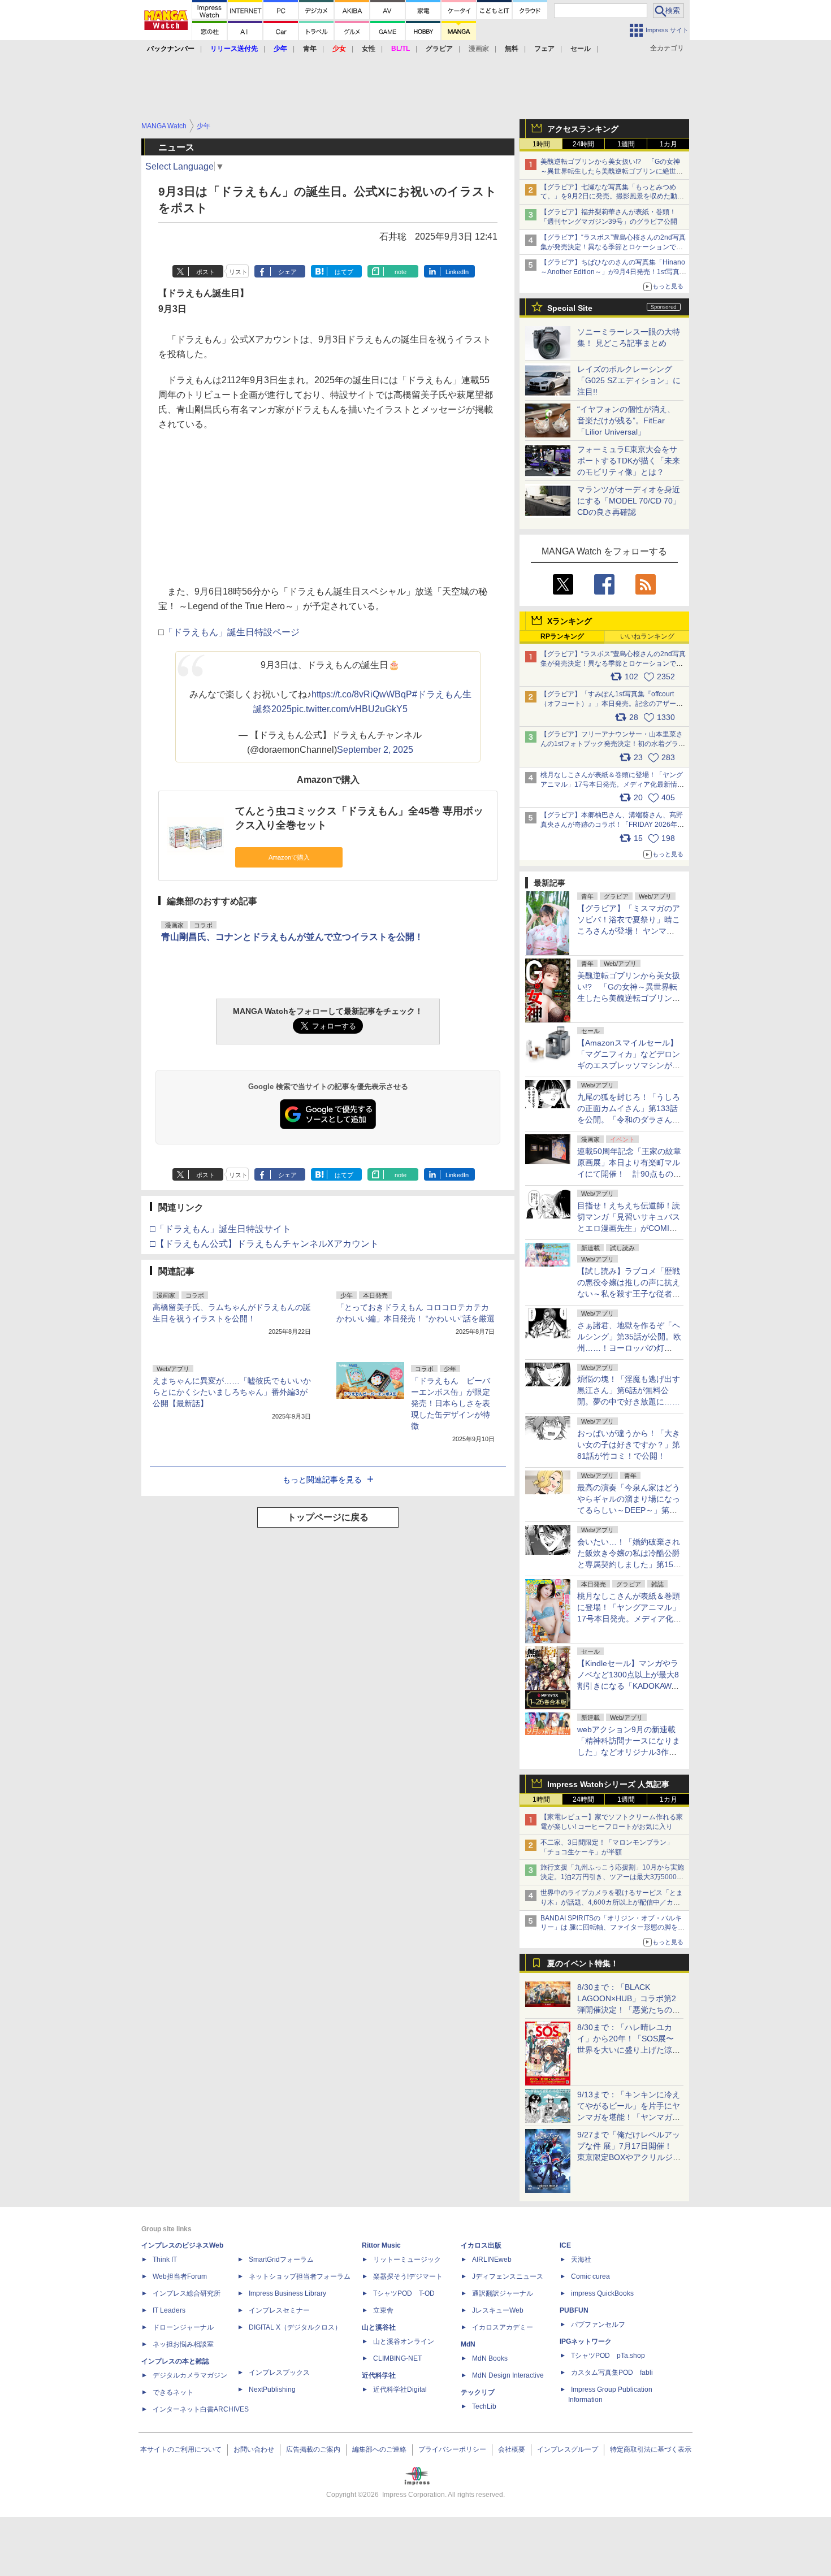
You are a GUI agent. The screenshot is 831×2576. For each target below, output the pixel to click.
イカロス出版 (481, 2245)
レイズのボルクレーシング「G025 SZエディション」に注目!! (629, 380)
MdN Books (490, 2358)
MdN (468, 2344)
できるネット (173, 2392)
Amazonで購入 (289, 857)
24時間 (583, 144)
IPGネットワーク (586, 2341)
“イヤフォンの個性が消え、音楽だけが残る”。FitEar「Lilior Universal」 (626, 420)
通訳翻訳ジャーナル (503, 2293)
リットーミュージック (407, 2260)
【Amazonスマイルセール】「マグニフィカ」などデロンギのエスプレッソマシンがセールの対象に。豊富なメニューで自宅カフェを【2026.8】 (629, 1065)
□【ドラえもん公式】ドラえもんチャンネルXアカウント (264, 1244)
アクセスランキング (583, 129)
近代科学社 (379, 2375)
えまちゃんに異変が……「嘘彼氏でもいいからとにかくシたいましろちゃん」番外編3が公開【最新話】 (232, 1392)
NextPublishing (272, 2389)
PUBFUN (574, 2310)
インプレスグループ (568, 2449)
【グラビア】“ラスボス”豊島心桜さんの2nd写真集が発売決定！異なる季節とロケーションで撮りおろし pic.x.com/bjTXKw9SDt (613, 663)
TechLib (484, 2406)
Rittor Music (381, 2245)
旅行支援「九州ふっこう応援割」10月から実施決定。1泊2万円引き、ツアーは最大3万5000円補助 (612, 1877)
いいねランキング (647, 636)
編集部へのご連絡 (379, 2449)
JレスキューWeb (498, 2310)
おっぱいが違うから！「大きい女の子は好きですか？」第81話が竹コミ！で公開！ (629, 1445)
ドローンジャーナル (183, 2327)
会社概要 (512, 2449)
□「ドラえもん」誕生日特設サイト (220, 1229)
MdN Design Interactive (508, 2375)
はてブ (344, 272)
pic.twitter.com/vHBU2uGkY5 (350, 709)
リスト (238, 272)
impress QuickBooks (602, 2293)
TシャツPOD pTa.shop (608, 2356)
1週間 (626, 144)
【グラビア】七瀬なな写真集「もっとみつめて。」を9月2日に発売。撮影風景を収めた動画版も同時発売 (612, 197)
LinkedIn (457, 272)
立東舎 (383, 2310)
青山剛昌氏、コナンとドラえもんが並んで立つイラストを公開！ (292, 937)
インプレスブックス (279, 2373)
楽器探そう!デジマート (408, 2276)
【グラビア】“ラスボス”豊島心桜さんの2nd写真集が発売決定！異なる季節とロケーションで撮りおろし (613, 247)
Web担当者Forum (180, 2276)
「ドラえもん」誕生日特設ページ (232, 632)
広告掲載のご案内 (313, 2449)
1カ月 (668, 144)
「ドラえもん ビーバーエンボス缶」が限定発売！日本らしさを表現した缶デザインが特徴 (451, 1403)
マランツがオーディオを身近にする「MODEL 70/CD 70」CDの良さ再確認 (629, 501)
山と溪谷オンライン (404, 2341)
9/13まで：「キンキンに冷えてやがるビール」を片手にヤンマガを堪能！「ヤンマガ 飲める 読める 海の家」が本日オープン (629, 2117)
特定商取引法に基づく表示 (651, 2449)
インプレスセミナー (279, 2310)
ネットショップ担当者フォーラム (300, 2276)
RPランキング (562, 636)
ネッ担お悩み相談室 (183, 2344)
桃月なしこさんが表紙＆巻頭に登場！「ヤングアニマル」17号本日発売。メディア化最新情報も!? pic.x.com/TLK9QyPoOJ (612, 784)
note (401, 272)
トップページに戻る (328, 1517)
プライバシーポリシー (452, 2449)
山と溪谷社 (379, 2327)
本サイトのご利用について (181, 2449)
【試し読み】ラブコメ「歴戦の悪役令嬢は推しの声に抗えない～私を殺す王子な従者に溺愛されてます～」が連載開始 (629, 1294)
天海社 (581, 2260)
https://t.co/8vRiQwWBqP (362, 694)
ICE (565, 2245)
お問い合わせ (254, 2449)
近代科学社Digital (400, 2389)
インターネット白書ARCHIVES (201, 2409)
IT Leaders (169, 2310)
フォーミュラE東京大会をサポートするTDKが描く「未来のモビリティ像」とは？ (629, 461)
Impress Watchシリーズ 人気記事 (608, 1784)
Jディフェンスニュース (508, 2276)
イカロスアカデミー (503, 2327)
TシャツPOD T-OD (404, 2293)
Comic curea (590, 2276)
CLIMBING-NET (397, 2358)
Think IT (165, 2260)
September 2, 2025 (375, 750)
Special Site (570, 308)
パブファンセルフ (598, 2325)
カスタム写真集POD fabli (612, 2373)
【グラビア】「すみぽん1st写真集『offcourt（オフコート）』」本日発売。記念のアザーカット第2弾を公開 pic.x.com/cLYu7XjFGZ (612, 704)
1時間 (541, 144)
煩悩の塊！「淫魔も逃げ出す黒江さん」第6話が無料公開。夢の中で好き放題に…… (629, 1390)
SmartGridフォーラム (281, 2260)
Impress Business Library (287, 2293)
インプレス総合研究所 (187, 2293)
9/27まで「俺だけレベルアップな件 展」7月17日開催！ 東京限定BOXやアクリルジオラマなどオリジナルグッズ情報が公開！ (629, 2157)
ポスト (205, 272)
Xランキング (570, 621)
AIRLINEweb (492, 2260)
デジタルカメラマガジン (190, 2375)
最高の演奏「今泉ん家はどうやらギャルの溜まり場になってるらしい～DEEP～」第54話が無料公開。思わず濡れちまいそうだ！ (629, 1510)
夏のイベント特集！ (583, 1963)
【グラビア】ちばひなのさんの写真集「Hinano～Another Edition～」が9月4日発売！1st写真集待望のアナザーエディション (613, 272)
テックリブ (478, 2392)
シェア (287, 272)
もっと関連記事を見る (322, 1480)
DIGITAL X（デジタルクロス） (295, 2327)
